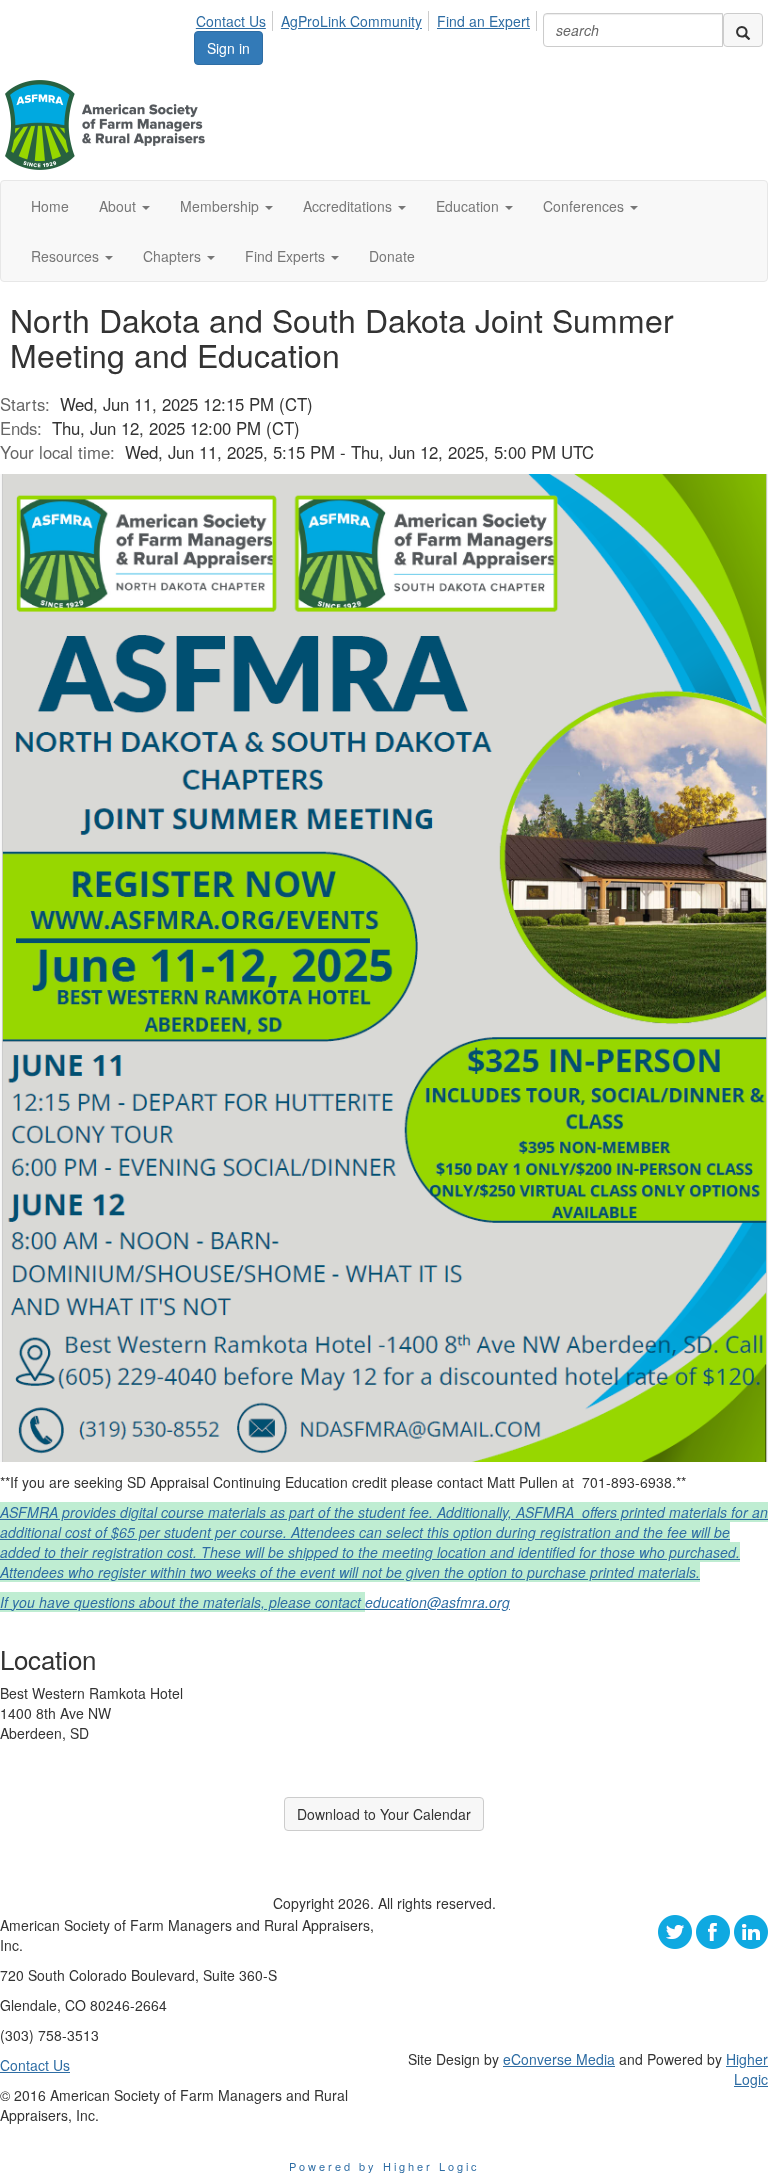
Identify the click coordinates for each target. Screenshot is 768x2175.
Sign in (228, 48)
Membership (221, 206)
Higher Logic (747, 2069)
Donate (392, 256)
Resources (67, 256)
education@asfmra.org (437, 1602)
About (119, 206)
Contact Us (231, 21)
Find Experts (287, 256)
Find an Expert (483, 21)
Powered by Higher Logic (384, 2166)
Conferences (585, 206)
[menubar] (368, 18)
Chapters (174, 256)
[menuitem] (236, 18)
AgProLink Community (351, 21)
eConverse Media (559, 2059)
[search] (743, 30)
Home (50, 206)
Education (469, 206)
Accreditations (349, 206)
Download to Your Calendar (384, 1814)
